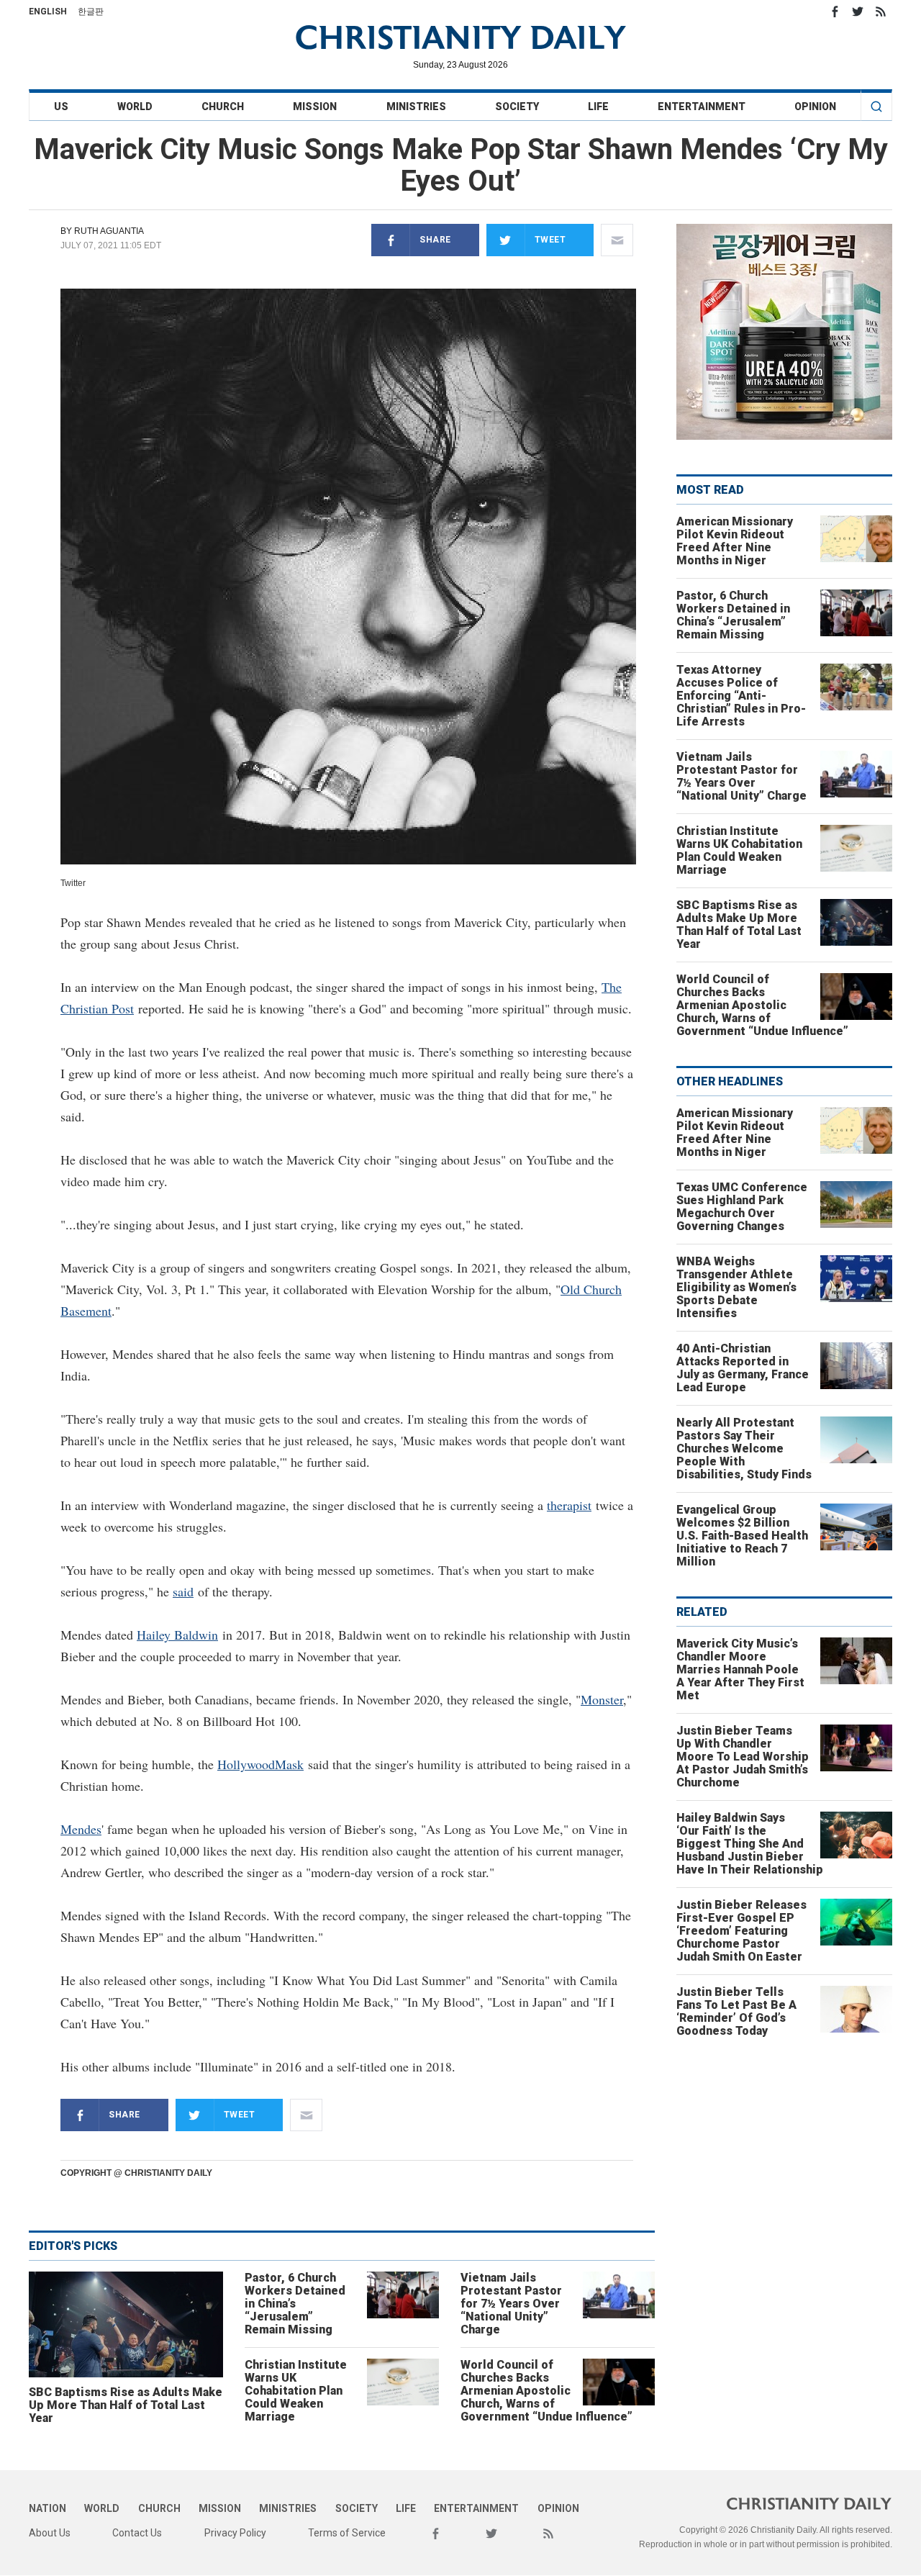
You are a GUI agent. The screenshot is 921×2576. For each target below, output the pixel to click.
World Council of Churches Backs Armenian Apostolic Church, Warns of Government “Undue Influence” (546, 2391)
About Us (50, 2533)
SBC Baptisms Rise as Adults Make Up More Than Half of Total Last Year (126, 2405)
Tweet (550, 240)
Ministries (416, 107)
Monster (602, 1699)
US (61, 107)
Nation (47, 2508)
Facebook (835, 12)
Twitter (858, 12)
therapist (569, 1505)
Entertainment (702, 107)
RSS (881, 12)
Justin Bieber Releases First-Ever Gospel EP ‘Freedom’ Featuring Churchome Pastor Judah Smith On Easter (741, 1931)
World (135, 107)
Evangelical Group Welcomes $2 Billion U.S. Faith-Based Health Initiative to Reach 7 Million (742, 1536)
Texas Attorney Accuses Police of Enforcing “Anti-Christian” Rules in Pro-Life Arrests (741, 696)
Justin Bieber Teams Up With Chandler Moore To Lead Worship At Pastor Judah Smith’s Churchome (743, 1757)
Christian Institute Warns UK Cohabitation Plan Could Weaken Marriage (296, 2391)
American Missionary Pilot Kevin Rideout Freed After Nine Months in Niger (735, 541)
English (48, 12)
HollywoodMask (260, 1764)
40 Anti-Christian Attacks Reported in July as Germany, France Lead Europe (743, 1368)
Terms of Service (347, 2533)
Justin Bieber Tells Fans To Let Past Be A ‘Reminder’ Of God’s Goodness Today (736, 2011)
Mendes (81, 1829)
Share (435, 240)
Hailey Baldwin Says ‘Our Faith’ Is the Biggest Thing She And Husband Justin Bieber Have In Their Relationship (750, 1844)
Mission (315, 107)
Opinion (815, 107)
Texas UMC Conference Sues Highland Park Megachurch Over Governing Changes (742, 1207)
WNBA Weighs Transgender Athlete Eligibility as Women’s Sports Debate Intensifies (736, 1287)
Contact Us (137, 2533)
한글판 (91, 12)
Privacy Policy (235, 2533)
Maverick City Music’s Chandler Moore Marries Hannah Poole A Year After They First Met (740, 1669)
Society (517, 107)
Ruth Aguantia (109, 231)
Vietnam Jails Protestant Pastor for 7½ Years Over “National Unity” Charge (511, 2304)
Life (598, 107)
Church (223, 107)
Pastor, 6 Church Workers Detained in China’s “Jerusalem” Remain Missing (295, 2304)
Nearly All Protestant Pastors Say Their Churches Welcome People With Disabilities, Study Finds (744, 1449)
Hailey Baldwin (177, 1635)
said (183, 1591)
